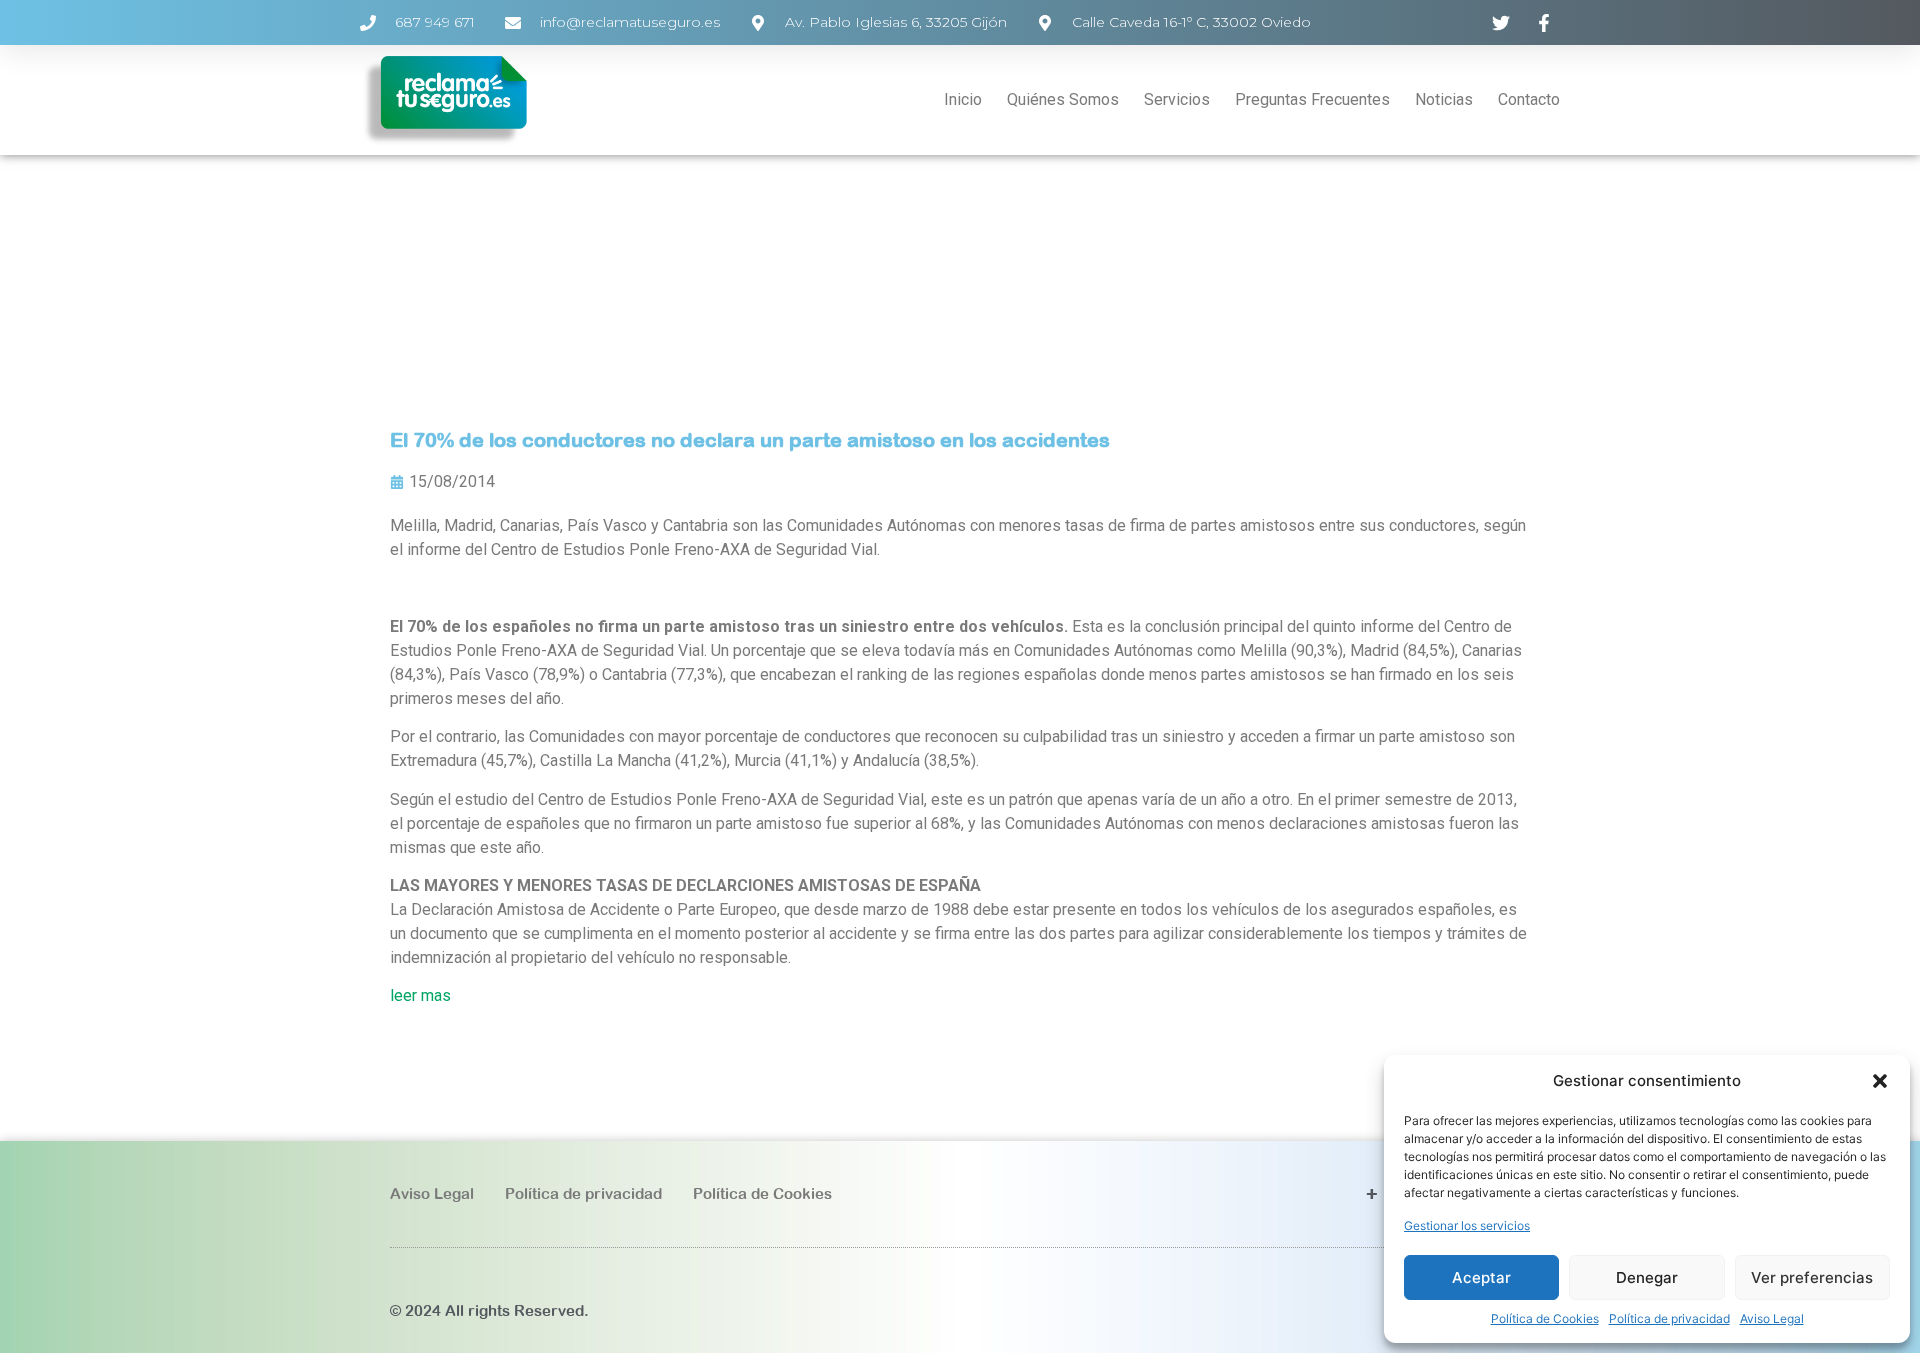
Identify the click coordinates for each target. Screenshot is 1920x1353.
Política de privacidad (1669, 1318)
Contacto (1529, 99)
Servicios (1177, 99)
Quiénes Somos (1063, 99)
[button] (1880, 1081)
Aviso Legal (1772, 1318)
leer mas (420, 995)
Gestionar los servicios (1467, 1225)
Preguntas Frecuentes (1312, 99)
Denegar (1647, 1277)
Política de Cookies (1545, 1318)
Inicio (963, 99)
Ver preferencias (1812, 1277)
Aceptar (1481, 1277)
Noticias (1444, 99)
